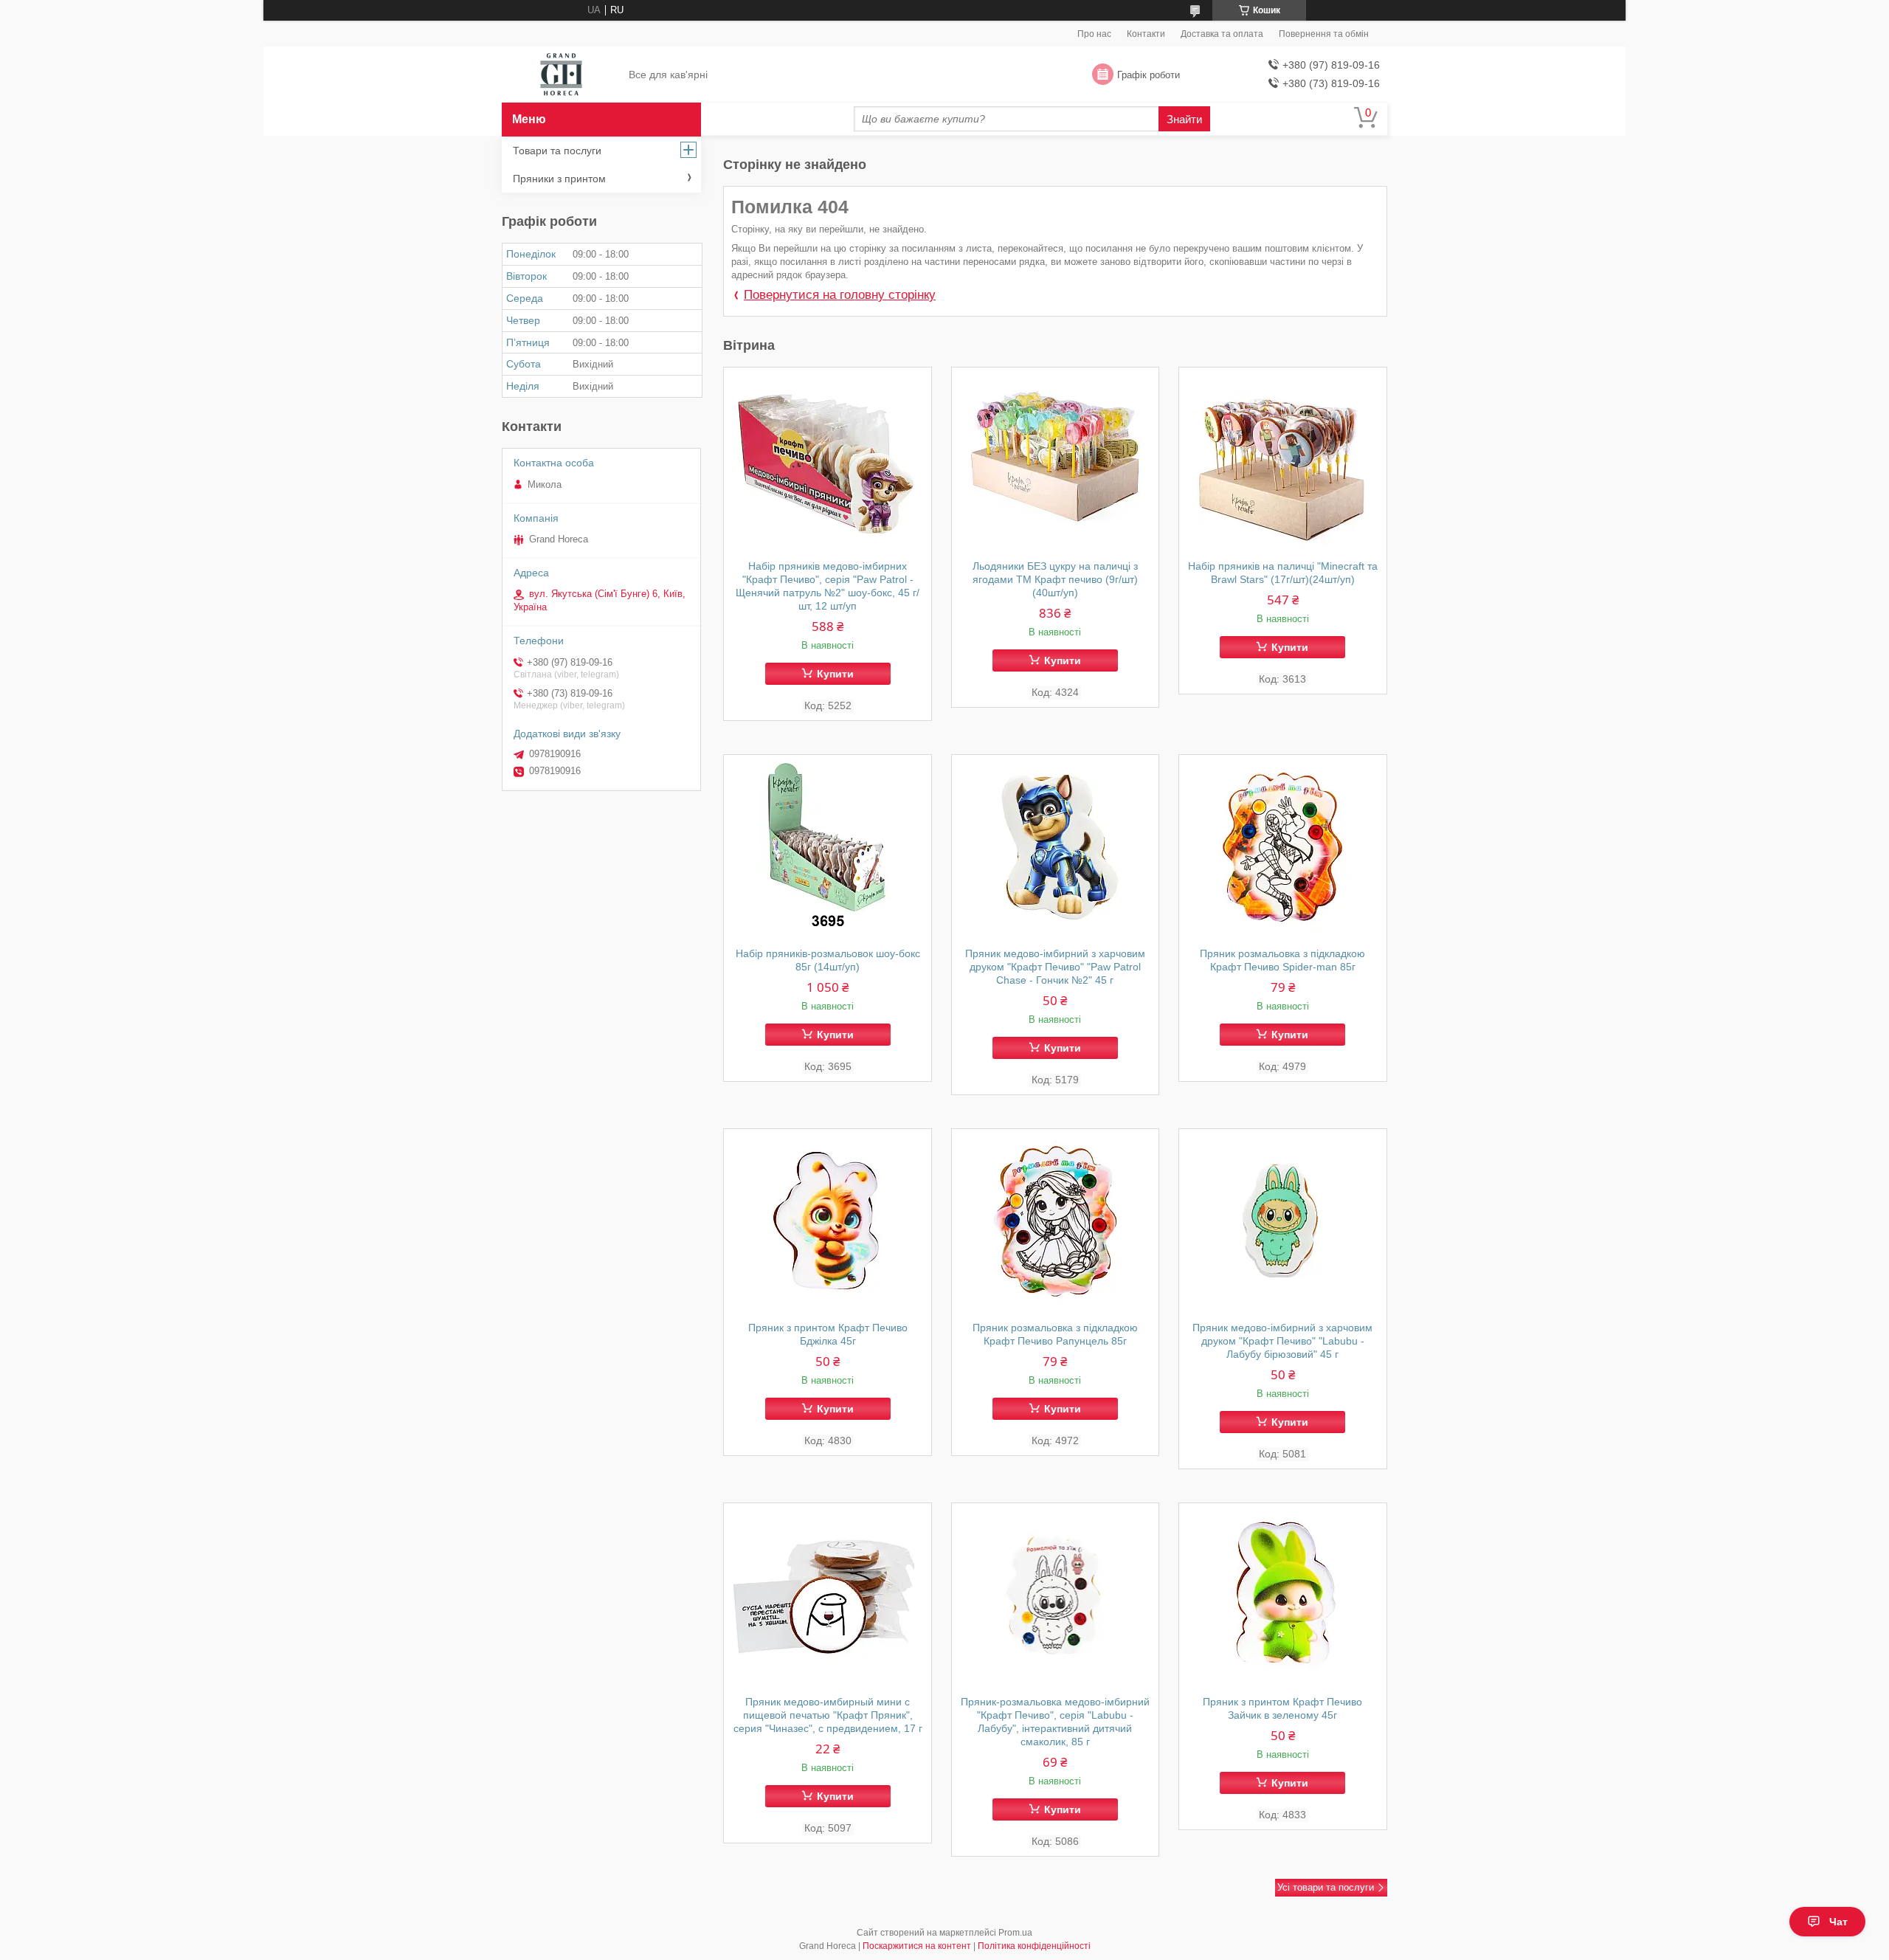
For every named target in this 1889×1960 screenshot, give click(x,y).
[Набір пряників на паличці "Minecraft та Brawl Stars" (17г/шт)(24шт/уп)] (1283, 460)
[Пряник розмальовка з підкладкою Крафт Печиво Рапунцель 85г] (1056, 1221)
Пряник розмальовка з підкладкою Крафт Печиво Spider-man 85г (1282, 960)
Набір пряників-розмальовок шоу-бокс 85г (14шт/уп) (828, 960)
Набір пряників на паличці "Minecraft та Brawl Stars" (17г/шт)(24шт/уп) (1283, 573)
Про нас (1094, 34)
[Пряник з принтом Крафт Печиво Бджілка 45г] (828, 1221)
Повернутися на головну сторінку (840, 295)
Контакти (1146, 34)
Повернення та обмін (1324, 34)
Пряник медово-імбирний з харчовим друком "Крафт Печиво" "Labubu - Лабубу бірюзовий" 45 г (1282, 1341)
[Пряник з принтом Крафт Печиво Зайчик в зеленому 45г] (1283, 1595)
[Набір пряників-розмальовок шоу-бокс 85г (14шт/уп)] (828, 847)
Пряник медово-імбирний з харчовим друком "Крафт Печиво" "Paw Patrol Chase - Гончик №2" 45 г (1055, 967)
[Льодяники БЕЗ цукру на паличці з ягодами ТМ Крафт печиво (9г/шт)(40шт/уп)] (1056, 460)
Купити (835, 674)
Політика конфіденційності (1034, 1946)
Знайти (1184, 119)
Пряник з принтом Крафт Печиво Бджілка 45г (828, 1334)
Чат (1838, 1922)
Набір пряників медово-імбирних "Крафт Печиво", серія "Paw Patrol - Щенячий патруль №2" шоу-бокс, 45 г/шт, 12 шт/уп (828, 586)
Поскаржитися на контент (917, 1946)
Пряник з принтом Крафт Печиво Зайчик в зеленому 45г (1282, 1708)
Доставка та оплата (1222, 34)
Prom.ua (1015, 1933)
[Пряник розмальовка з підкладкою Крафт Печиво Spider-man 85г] (1283, 847)
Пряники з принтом (559, 179)
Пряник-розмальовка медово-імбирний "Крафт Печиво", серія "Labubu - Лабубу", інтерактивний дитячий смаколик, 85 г (1055, 1722)
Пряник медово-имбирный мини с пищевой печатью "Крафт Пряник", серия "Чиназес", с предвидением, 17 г (828, 1715)
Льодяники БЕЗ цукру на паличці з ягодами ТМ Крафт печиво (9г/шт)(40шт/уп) (1055, 579)
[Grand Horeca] (561, 75)
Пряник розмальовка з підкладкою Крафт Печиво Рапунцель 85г (1055, 1334)
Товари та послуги (557, 151)
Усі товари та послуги (1326, 1887)
